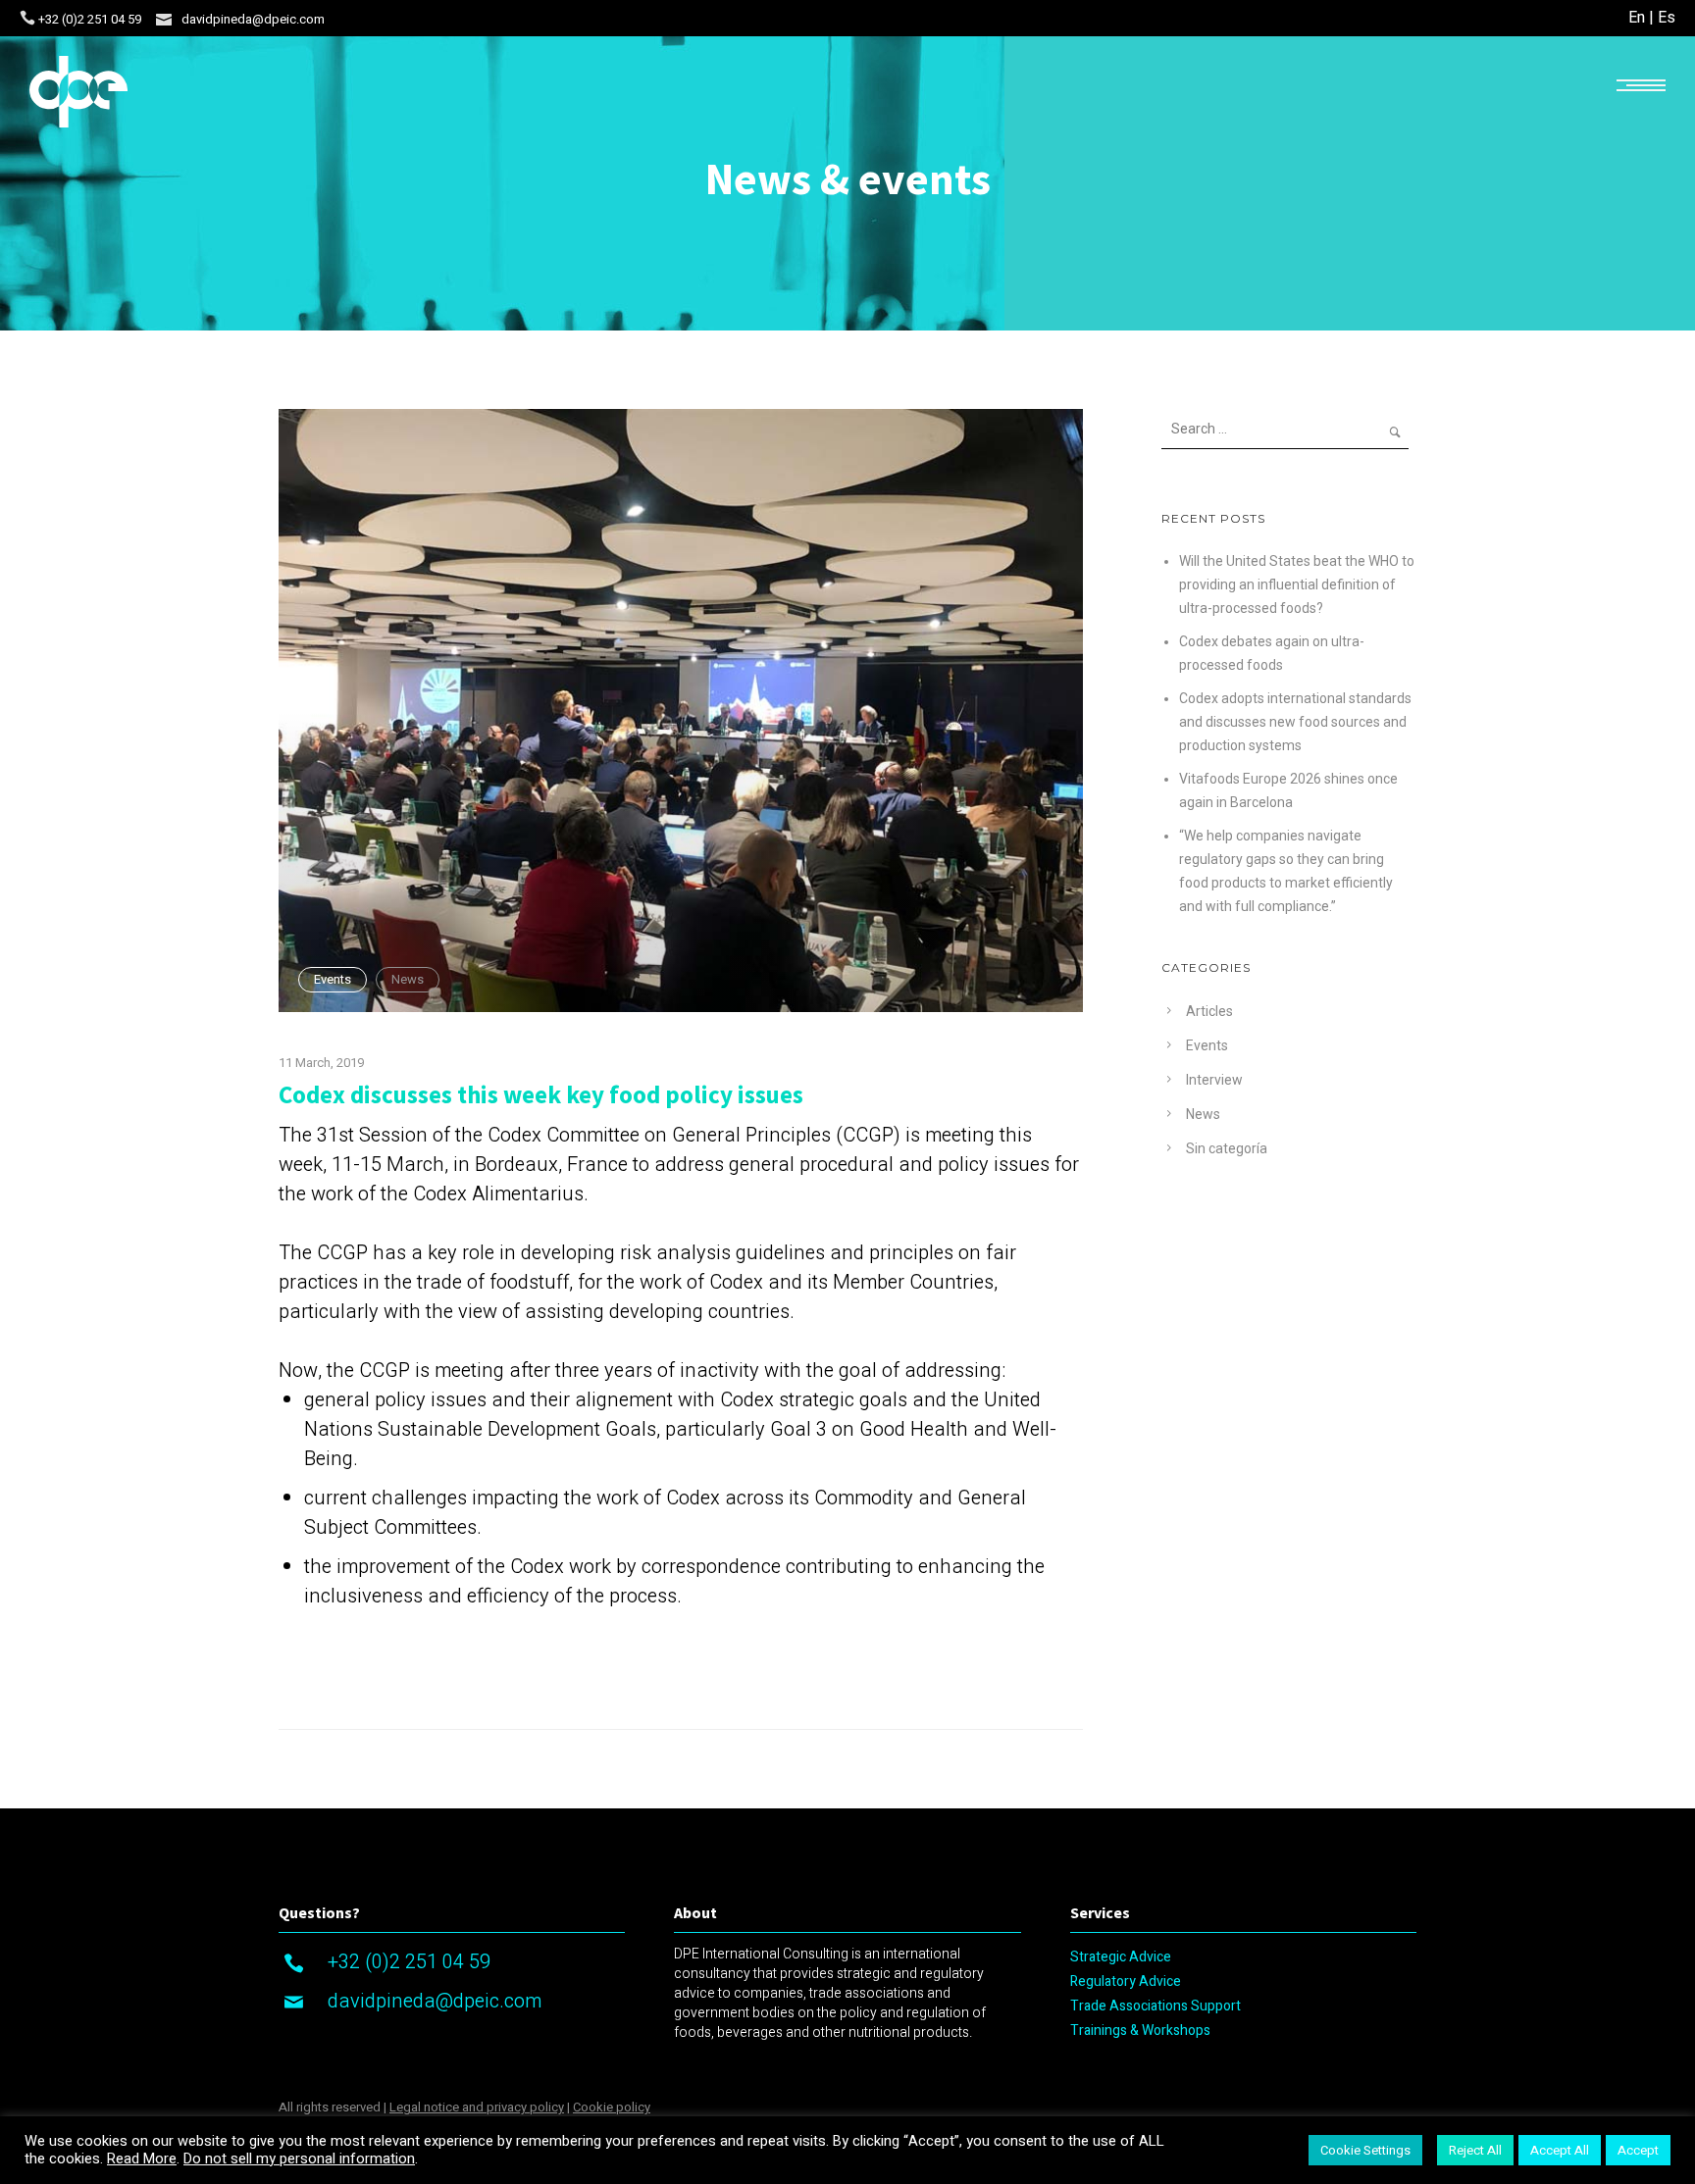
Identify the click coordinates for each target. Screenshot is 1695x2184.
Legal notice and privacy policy (477, 2107)
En (1637, 18)
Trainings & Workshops (1140, 2031)
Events (333, 979)
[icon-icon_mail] (164, 18)
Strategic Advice (1121, 1957)
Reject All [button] (1475, 2150)
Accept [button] (1638, 2150)
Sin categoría (1227, 1148)
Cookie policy (612, 2107)
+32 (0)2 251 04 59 (90, 19)
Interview (1214, 1080)
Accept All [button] (1560, 2150)
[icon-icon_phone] (27, 18)
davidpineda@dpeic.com (253, 19)
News (408, 979)
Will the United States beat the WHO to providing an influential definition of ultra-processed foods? (1297, 584)
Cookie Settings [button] (1365, 2150)
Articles (1209, 1011)
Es (1667, 18)
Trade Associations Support (1156, 2006)
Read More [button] (142, 2159)
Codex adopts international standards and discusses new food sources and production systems (1295, 722)
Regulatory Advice (1126, 1981)
